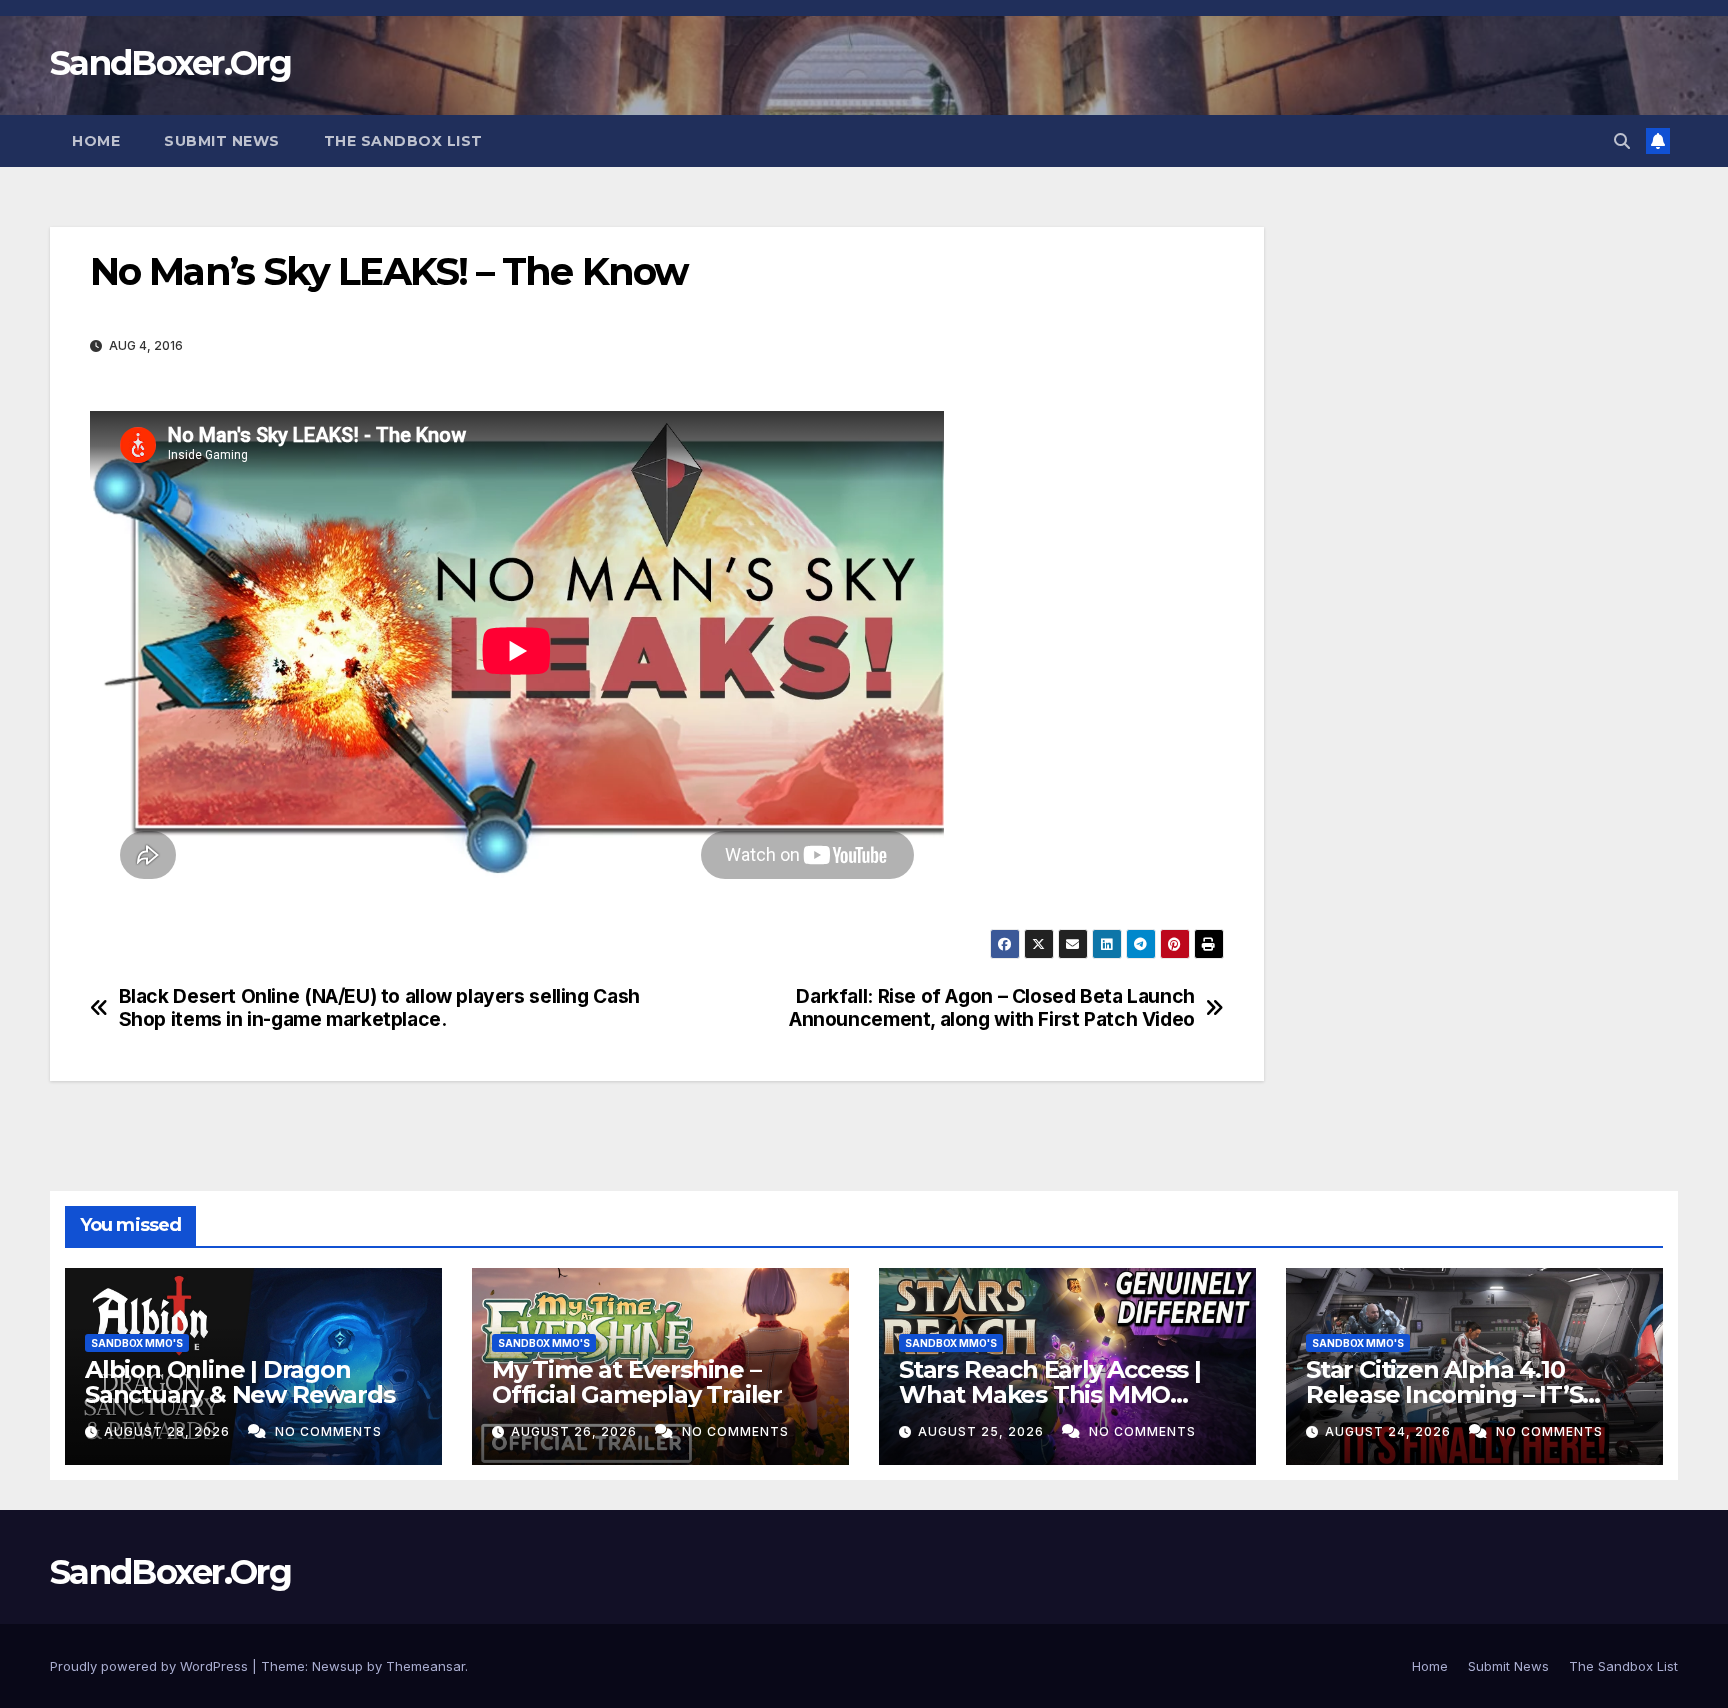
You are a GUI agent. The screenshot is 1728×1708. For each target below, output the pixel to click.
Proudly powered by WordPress (151, 1666)
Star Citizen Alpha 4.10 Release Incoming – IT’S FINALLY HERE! (1444, 1394)
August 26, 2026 (576, 1431)
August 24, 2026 (1390, 1431)
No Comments (328, 1431)
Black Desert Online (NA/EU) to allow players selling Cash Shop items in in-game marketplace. (379, 1008)
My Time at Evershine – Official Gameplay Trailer (637, 1382)
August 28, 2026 (169, 1431)
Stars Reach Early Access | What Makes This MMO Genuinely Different (1050, 1394)
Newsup (337, 1666)
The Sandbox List (403, 141)
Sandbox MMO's (137, 1343)
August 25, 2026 (983, 1431)
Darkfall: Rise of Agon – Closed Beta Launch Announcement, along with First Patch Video (992, 1008)
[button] (1622, 141)
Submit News (222, 141)
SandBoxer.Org (170, 63)
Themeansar (425, 1666)
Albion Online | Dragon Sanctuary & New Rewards (239, 1382)
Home (96, 141)
